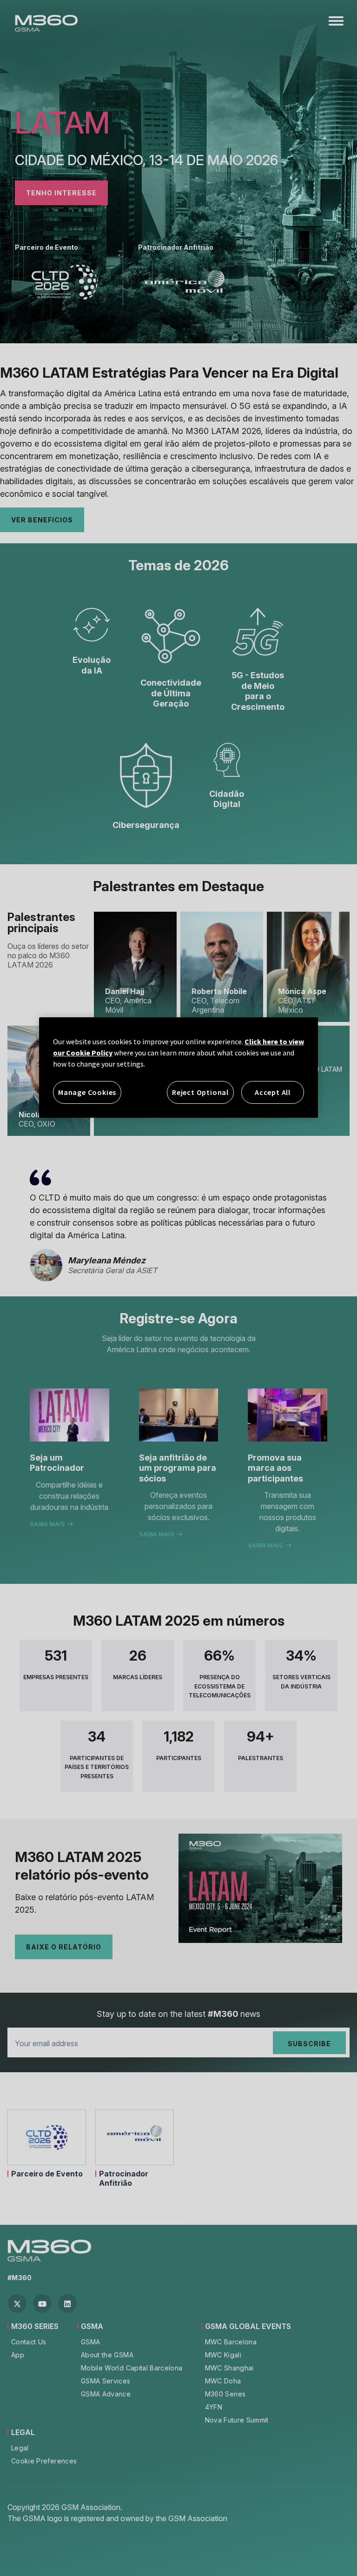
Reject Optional (200, 1092)
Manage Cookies (87, 1092)
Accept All (273, 1092)
